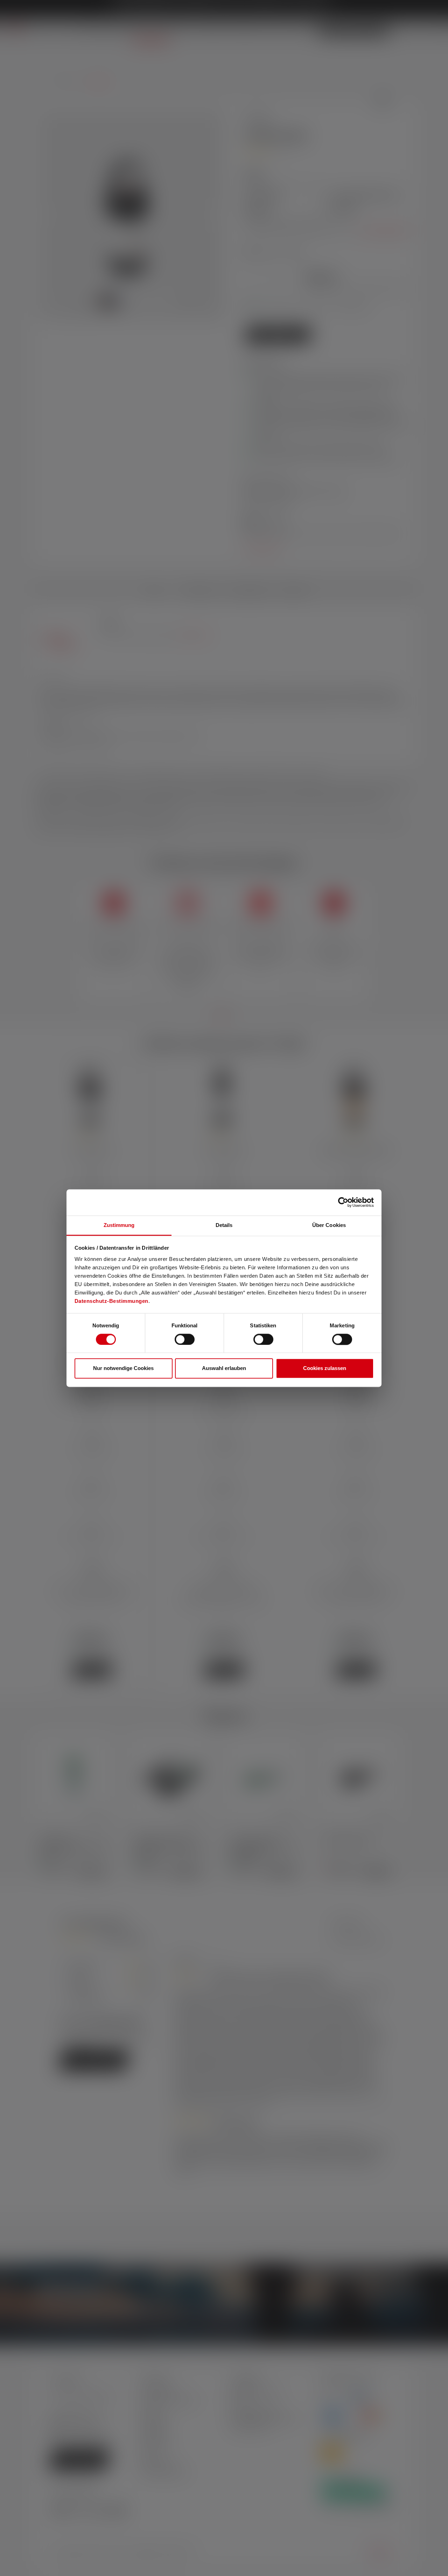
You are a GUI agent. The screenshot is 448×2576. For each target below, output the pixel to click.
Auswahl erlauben (224, 1368)
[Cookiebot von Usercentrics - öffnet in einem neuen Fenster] (343, 1202)
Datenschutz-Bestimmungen (111, 1301)
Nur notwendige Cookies (123, 1368)
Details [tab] (224, 1225)
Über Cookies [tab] (329, 1225)
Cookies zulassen (325, 1368)
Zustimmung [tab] (119, 1225)
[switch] (185, 1339)
